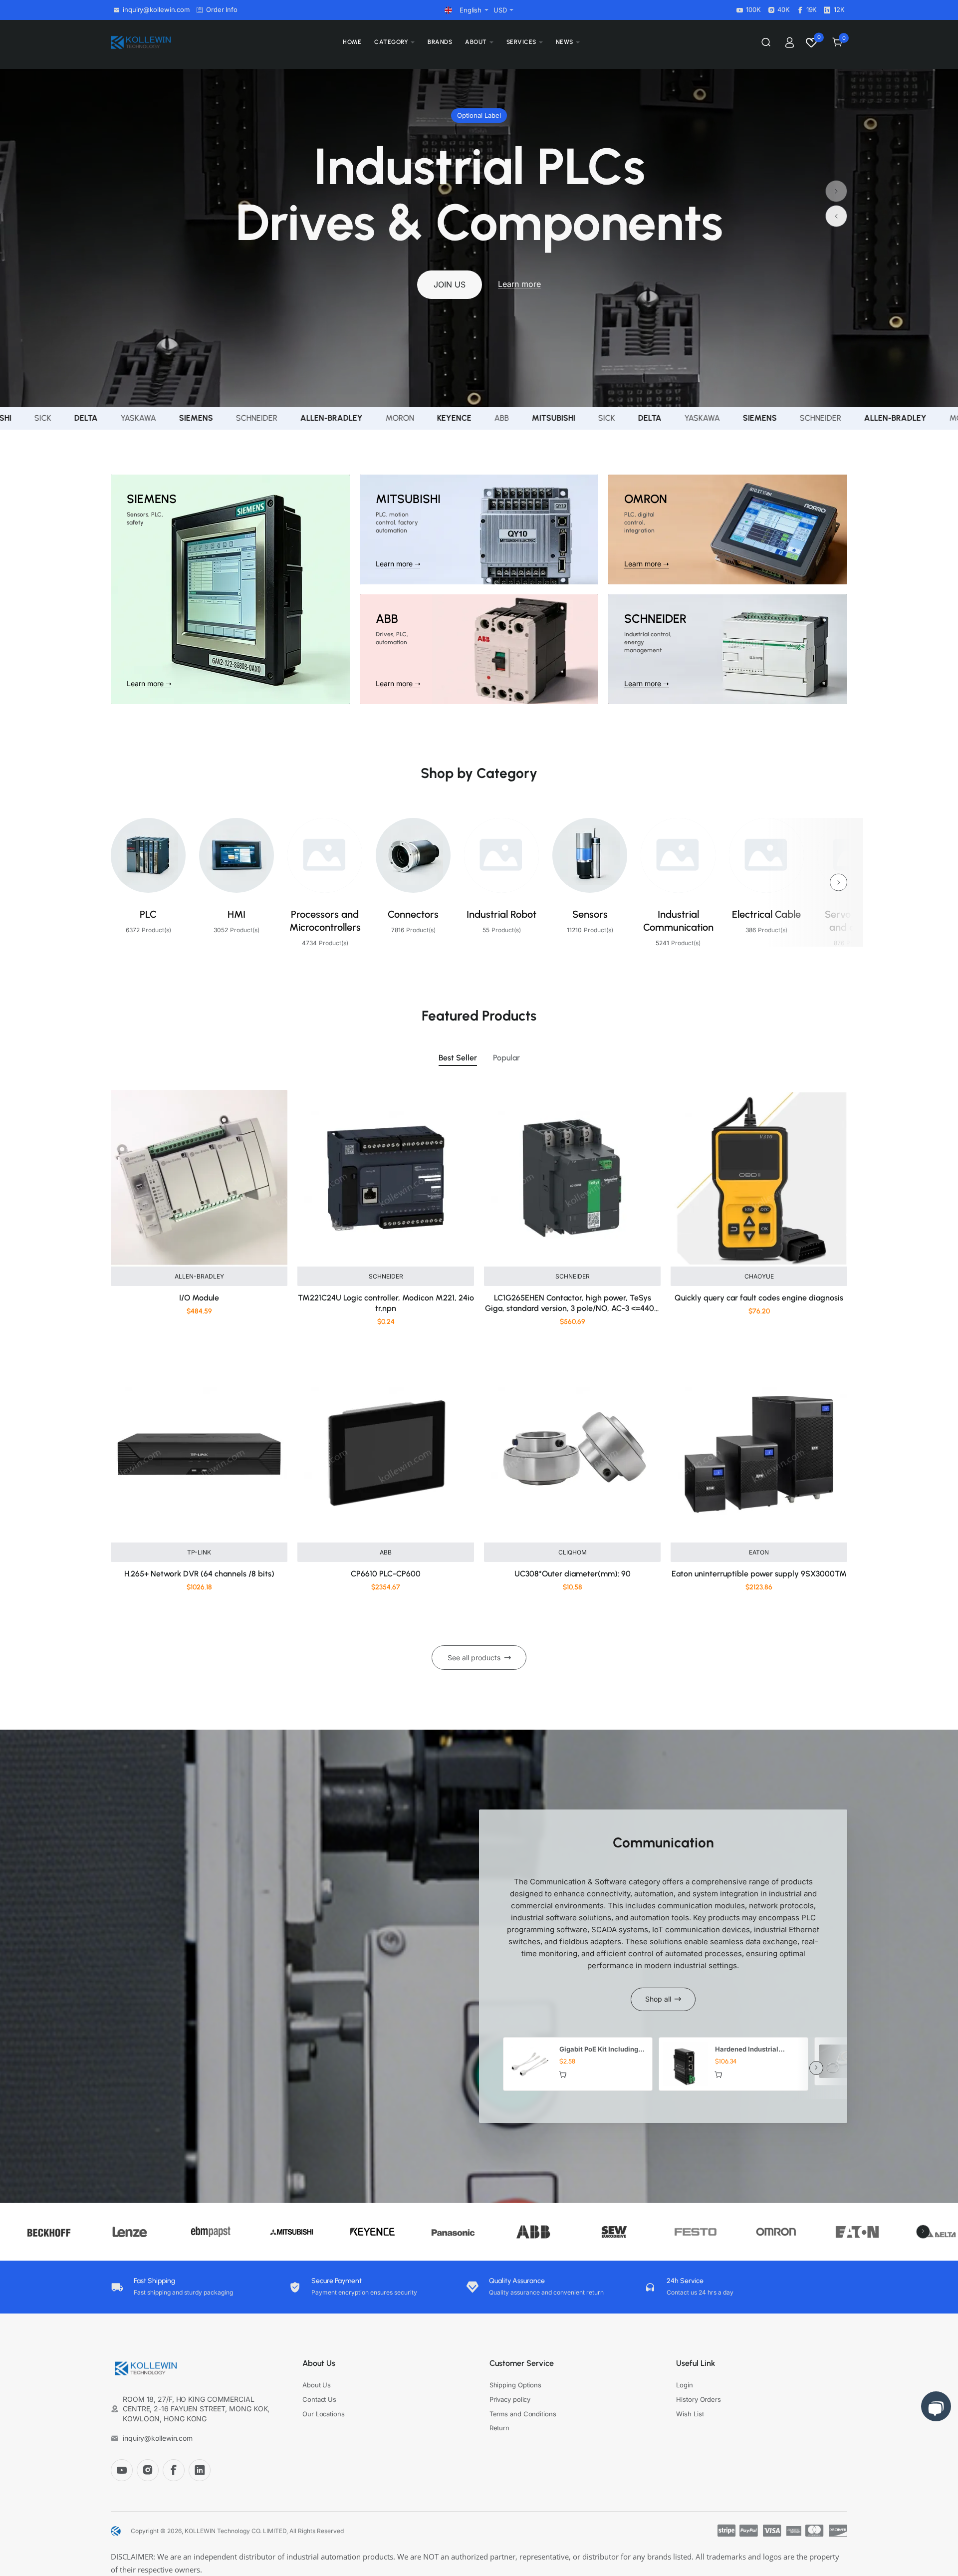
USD (500, 10)
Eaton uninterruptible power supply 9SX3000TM (759, 1574)
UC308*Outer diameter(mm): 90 (573, 1574)
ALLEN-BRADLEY (199, 1276)
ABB (386, 1552)
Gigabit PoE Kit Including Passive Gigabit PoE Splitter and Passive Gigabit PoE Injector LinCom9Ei (599, 2050)
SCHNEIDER (386, 1276)
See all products (474, 1658)
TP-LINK (199, 1552)
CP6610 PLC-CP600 (386, 1574)
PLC (148, 914)
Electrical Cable (766, 914)
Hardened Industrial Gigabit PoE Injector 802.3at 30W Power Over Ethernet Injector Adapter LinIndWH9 (756, 2050)
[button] (836, 216)
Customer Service (522, 2363)
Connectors (413, 914)
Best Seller (458, 1058)
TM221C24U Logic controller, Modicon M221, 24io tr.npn (386, 1303)
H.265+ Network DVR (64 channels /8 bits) (199, 1574)
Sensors (590, 914)
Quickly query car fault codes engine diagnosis (759, 1298)
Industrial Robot (501, 914)
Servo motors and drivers (855, 921)
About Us (319, 2363)
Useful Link (696, 2363)
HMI (237, 914)
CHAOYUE (759, 1276)
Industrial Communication (678, 921)
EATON (759, 1552)
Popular (506, 1058)
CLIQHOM (573, 1552)
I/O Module (199, 1298)
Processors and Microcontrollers (325, 921)
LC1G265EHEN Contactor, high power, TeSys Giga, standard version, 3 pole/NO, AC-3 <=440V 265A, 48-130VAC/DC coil (572, 1304)
